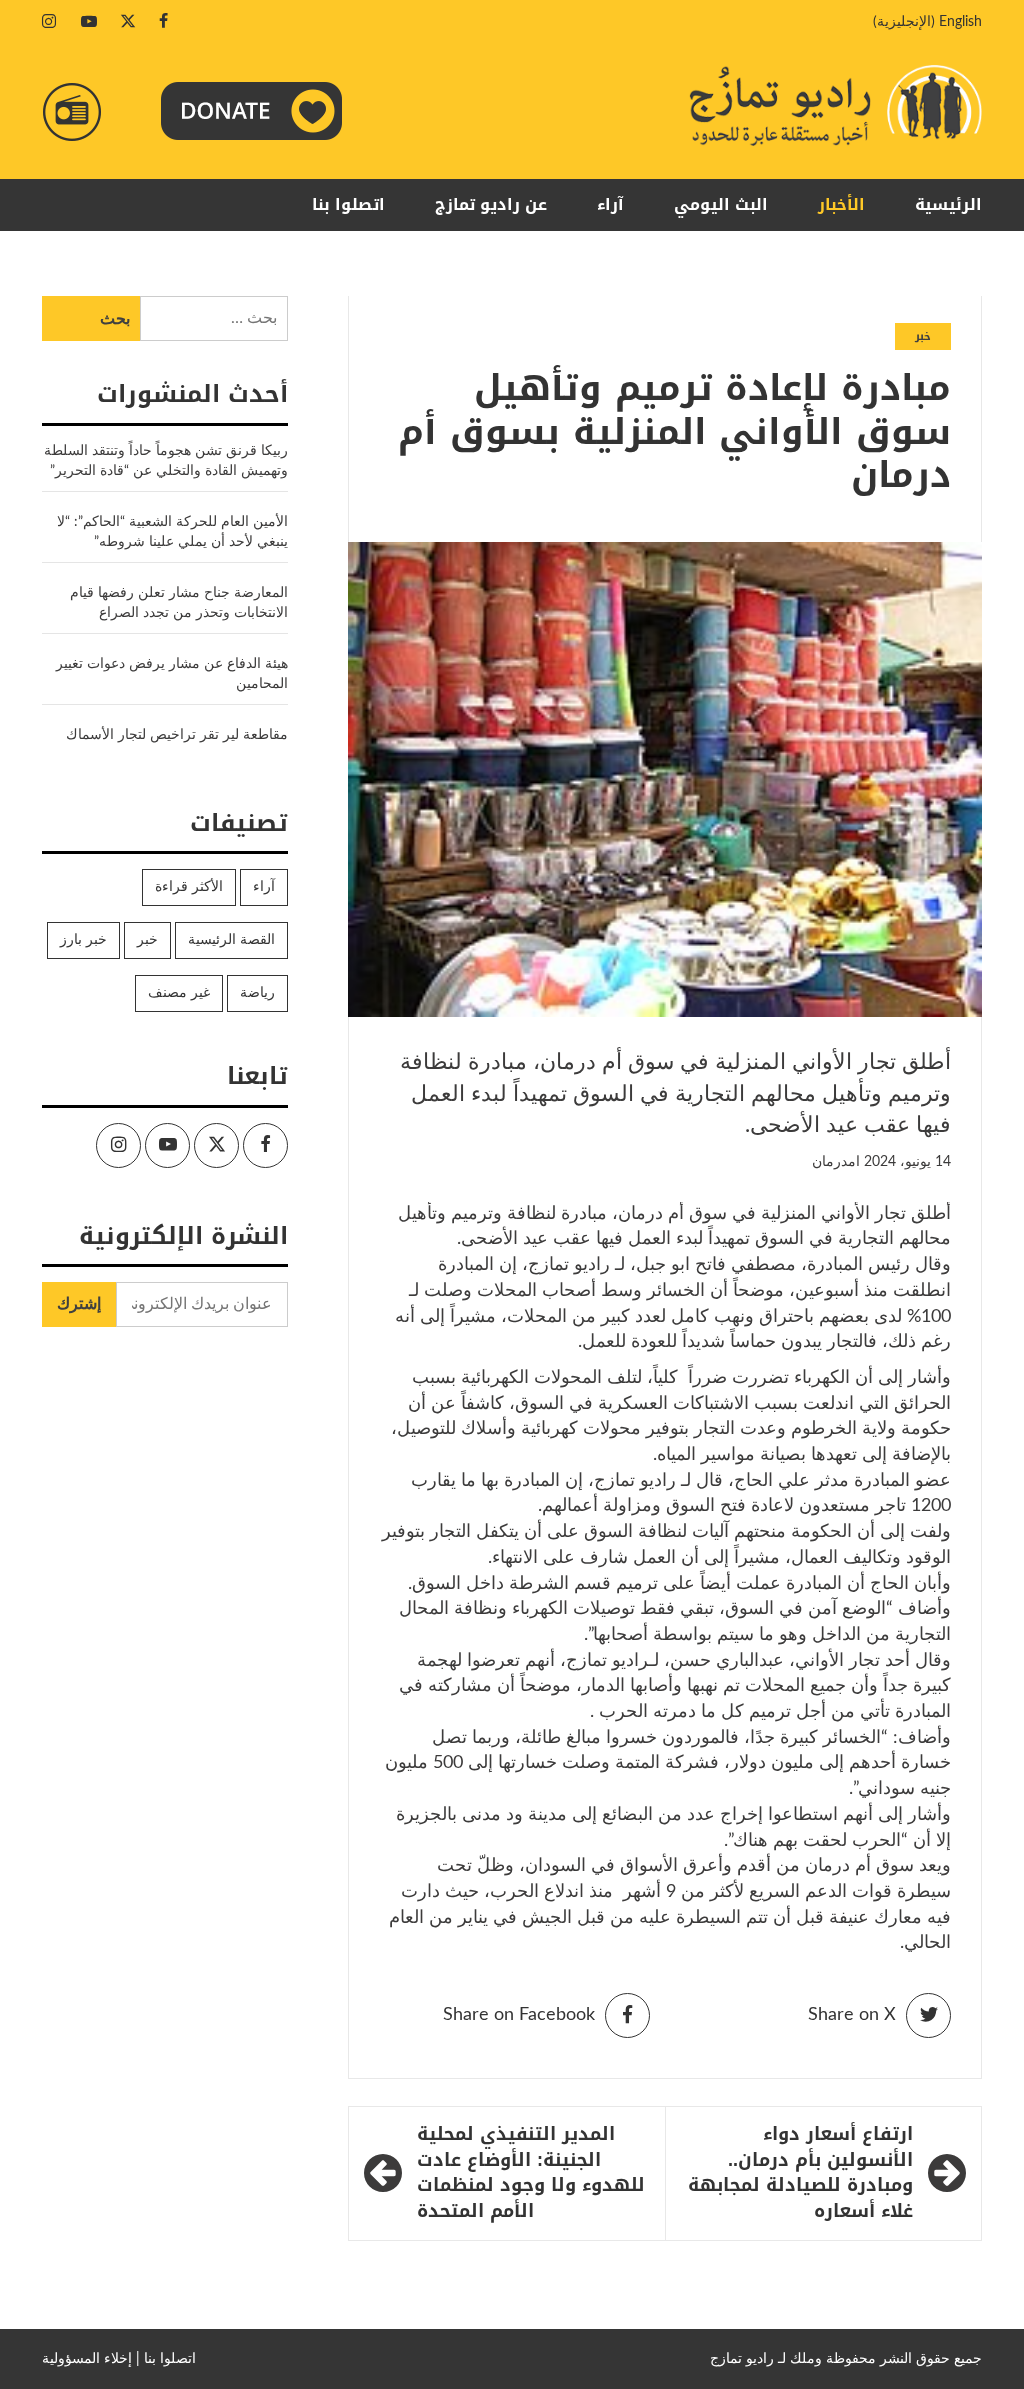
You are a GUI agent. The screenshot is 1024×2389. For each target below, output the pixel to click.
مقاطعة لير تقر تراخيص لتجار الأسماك (177, 735)
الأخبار (841, 204)
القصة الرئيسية (231, 940)
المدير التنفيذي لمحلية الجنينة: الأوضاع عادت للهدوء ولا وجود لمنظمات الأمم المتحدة (531, 2173)
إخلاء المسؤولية (87, 2359)
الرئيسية (948, 204)
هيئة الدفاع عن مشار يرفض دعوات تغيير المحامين (172, 674)
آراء (610, 204)
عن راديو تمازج (491, 204)
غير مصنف (179, 993)
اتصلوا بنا (348, 204)
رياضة (257, 993)
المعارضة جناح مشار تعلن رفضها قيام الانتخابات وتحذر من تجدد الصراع (179, 603)
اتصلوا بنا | (166, 2359)
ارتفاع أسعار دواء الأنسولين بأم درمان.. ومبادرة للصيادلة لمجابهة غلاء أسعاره (800, 2173)
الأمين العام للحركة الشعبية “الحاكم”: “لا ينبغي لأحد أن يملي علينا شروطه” (172, 532)
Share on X (852, 2015)
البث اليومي (721, 204)
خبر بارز (83, 940)
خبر (923, 336)
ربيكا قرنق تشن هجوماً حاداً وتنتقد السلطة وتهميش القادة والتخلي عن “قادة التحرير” (166, 461)
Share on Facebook (519, 2015)
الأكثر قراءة (189, 887)
